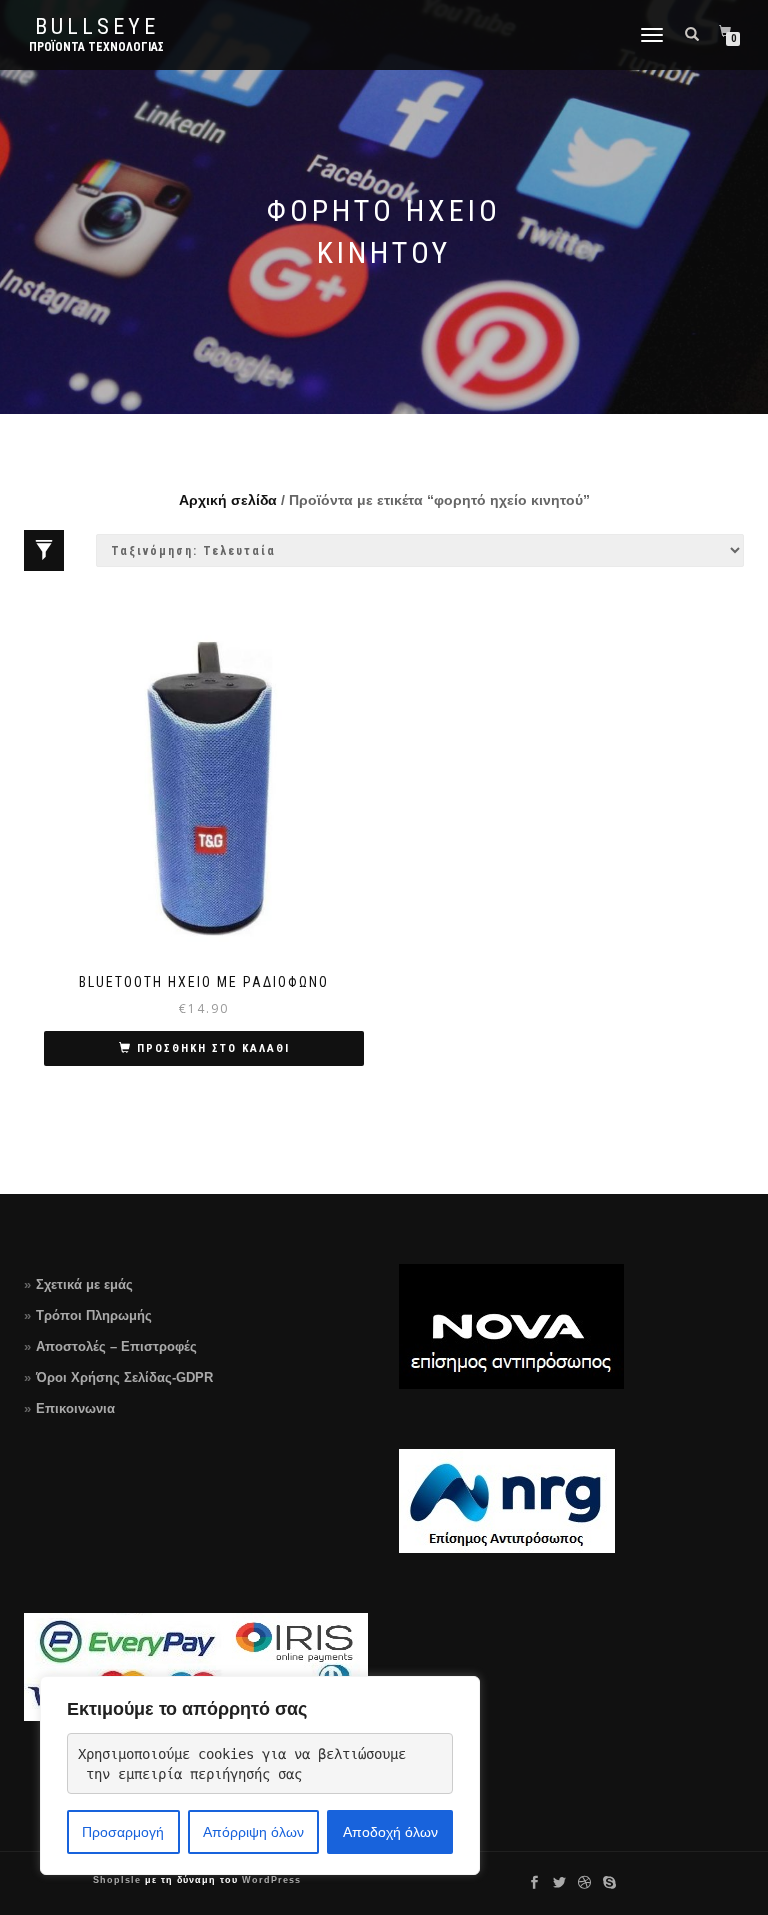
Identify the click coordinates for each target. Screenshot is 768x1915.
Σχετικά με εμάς (84, 1284)
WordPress (269, 1880)
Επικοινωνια (75, 1408)
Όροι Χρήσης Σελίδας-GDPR (124, 1377)
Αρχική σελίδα (228, 500)
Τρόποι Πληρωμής (94, 1315)
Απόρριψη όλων (253, 1832)
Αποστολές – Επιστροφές (116, 1346)
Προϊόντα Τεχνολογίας (96, 47)
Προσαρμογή (123, 1832)
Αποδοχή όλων (390, 1832)
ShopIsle (119, 1880)
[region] (260, 1775)
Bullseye (97, 27)
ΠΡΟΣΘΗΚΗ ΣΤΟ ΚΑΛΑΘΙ (213, 1048)
